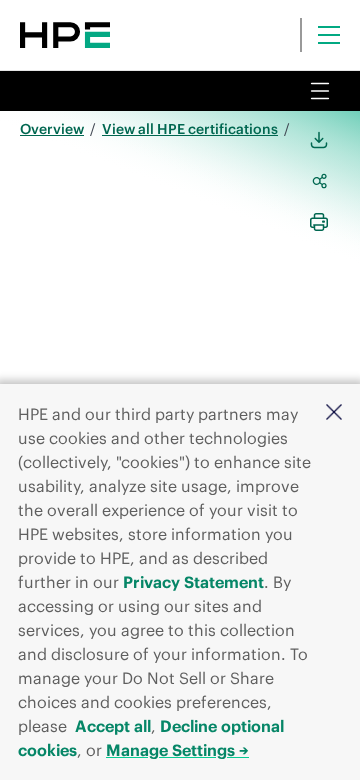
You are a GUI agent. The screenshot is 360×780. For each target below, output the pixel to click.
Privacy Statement (193, 582)
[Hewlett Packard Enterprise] (65, 35)
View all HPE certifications (190, 129)
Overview (52, 129)
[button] (334, 413)
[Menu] (329, 35)
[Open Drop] (320, 91)
